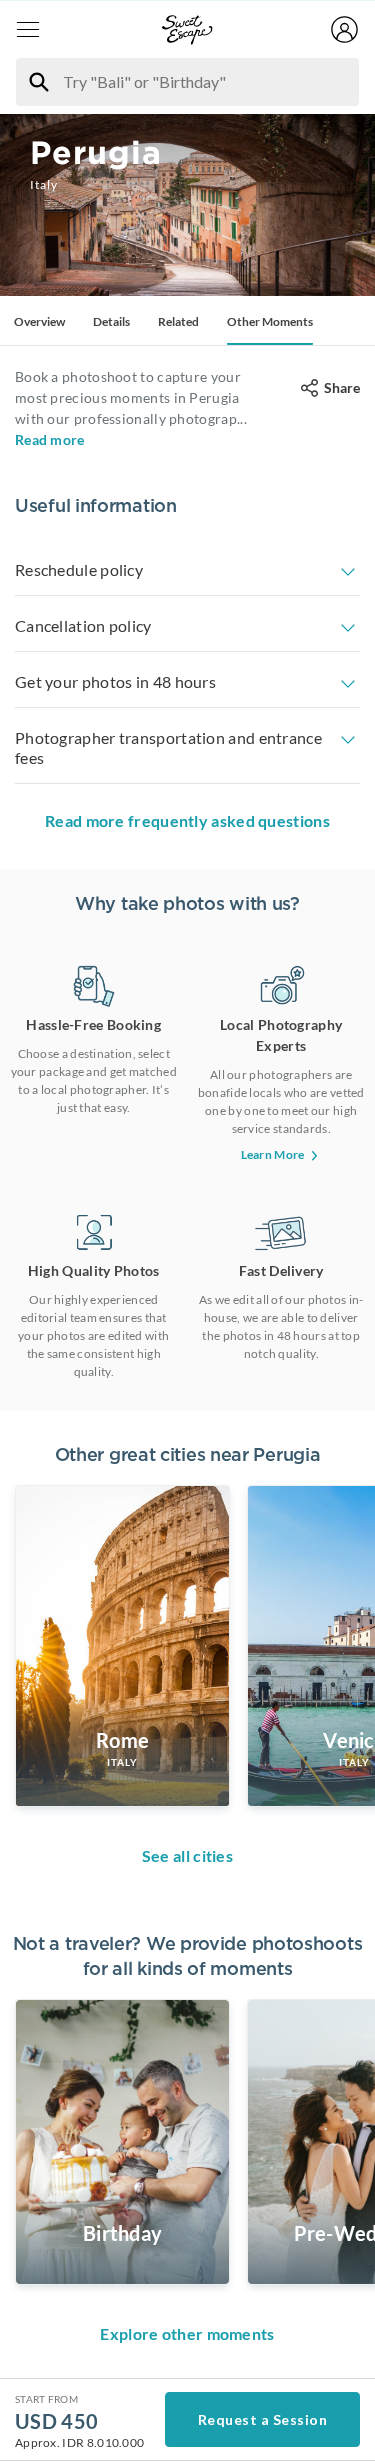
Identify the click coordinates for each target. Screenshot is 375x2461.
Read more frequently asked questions (187, 820)
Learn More (273, 1154)
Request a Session (263, 2419)
